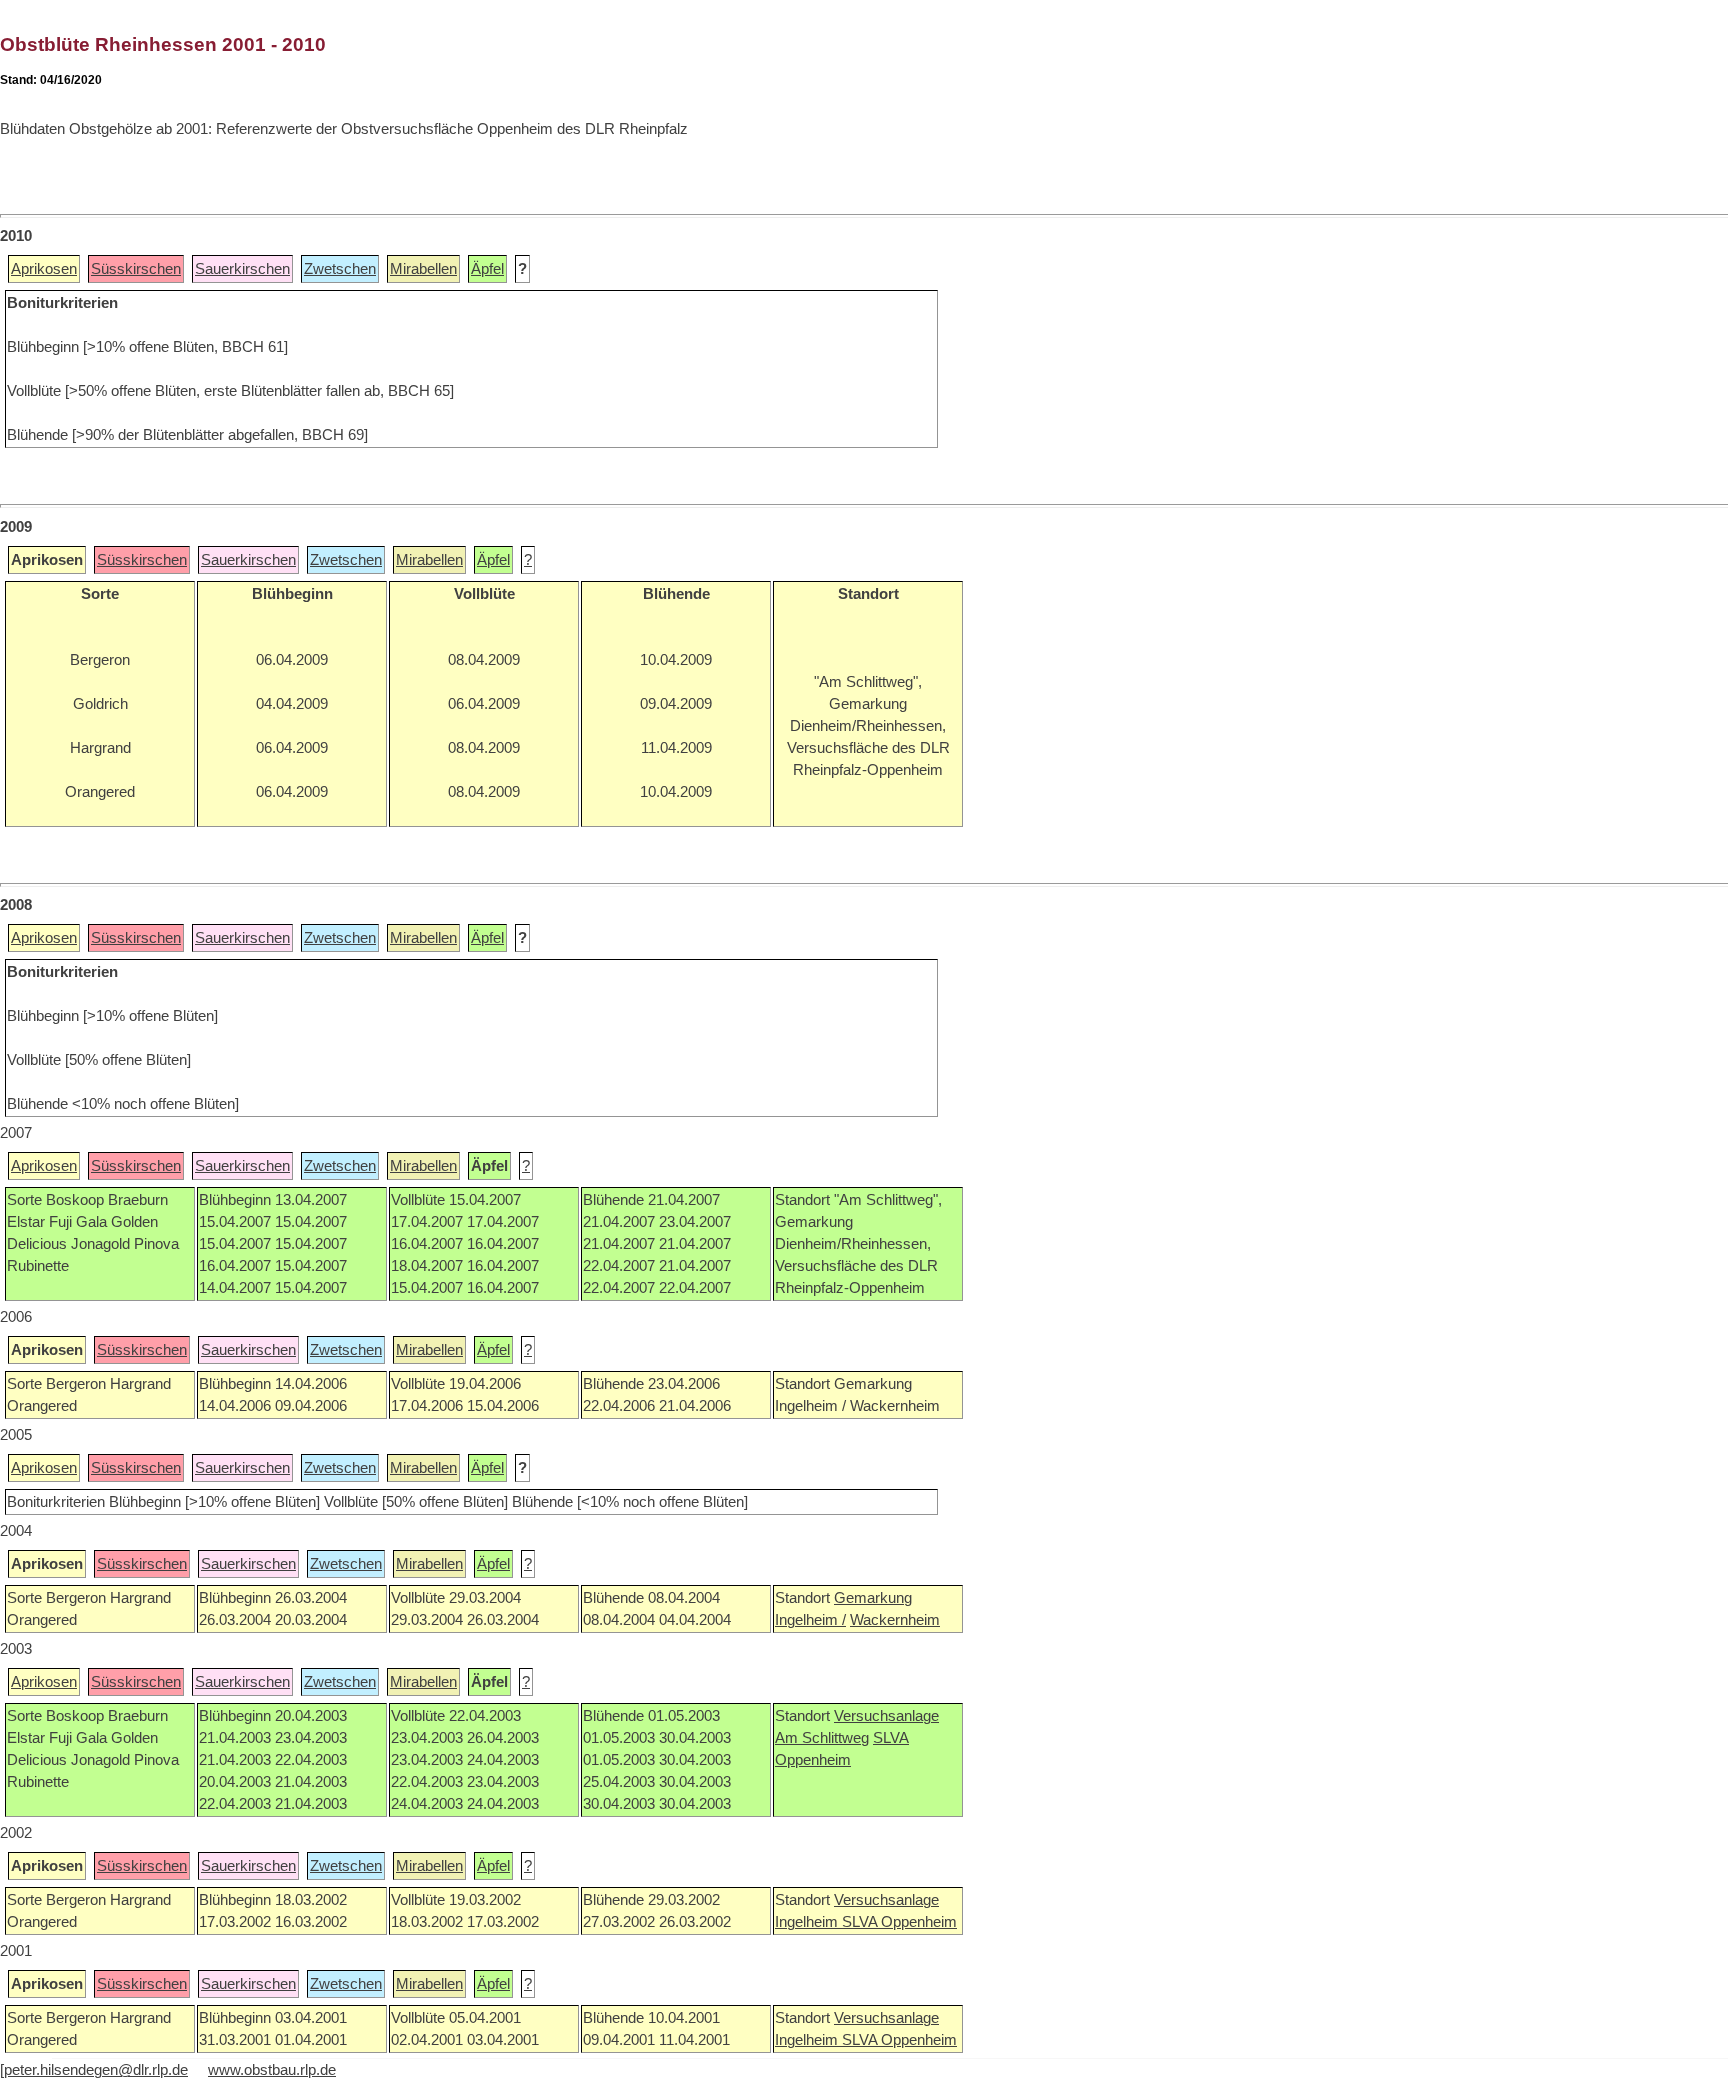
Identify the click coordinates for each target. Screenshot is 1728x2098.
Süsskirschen (136, 269)
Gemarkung (873, 1598)
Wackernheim (895, 1620)
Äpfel (487, 269)
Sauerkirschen (242, 269)
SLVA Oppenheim (899, 1922)
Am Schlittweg (822, 1738)
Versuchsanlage (886, 1716)
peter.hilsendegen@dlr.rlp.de (96, 2070)
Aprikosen (44, 269)
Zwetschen (340, 269)
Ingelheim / (810, 1620)
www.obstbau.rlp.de (272, 2070)
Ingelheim (808, 1922)
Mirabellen (423, 269)
